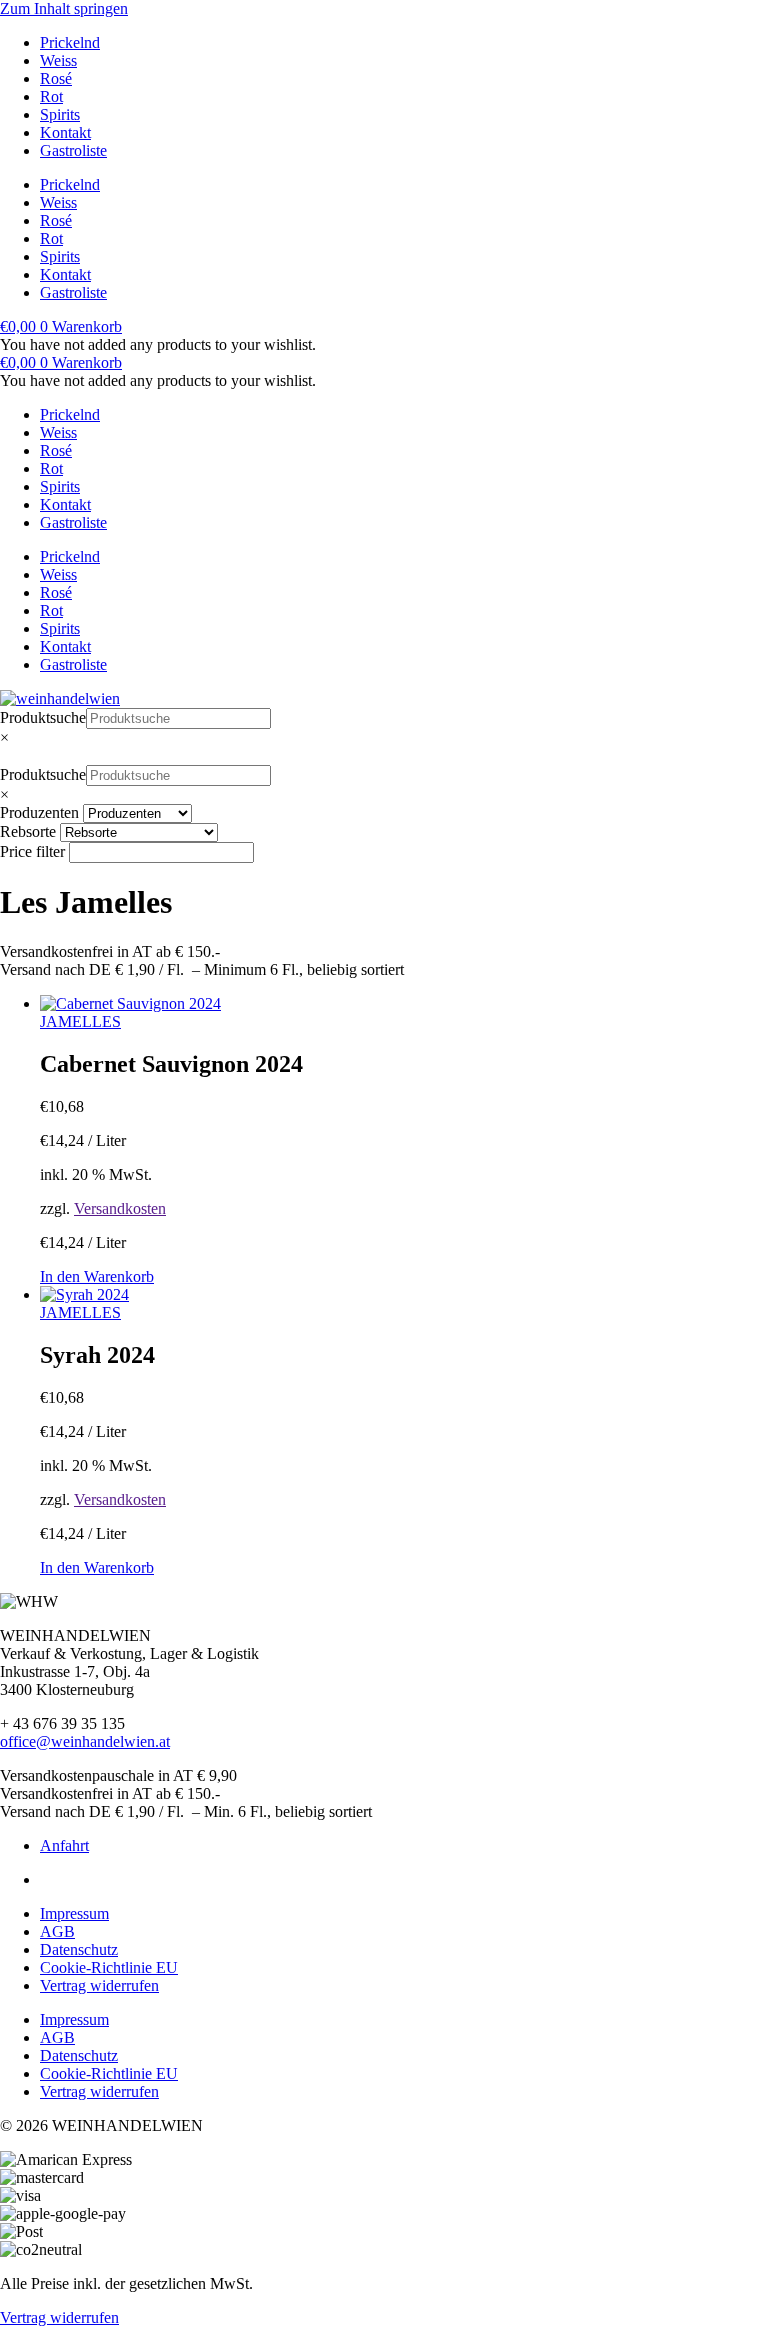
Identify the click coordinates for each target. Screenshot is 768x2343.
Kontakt (65, 132)
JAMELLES (80, 1021)
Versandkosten (120, 1208)
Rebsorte (28, 831)
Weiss (58, 60)
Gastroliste (73, 150)
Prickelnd (70, 42)
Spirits (60, 114)
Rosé (56, 78)
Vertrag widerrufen (99, 1985)
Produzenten (39, 812)
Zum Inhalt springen (64, 8)
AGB (57, 1931)
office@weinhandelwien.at (85, 1741)
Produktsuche (43, 717)
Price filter (32, 851)
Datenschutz (79, 1949)
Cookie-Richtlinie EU (109, 1967)
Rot (51, 96)
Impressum (74, 1913)
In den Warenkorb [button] (97, 1276)
